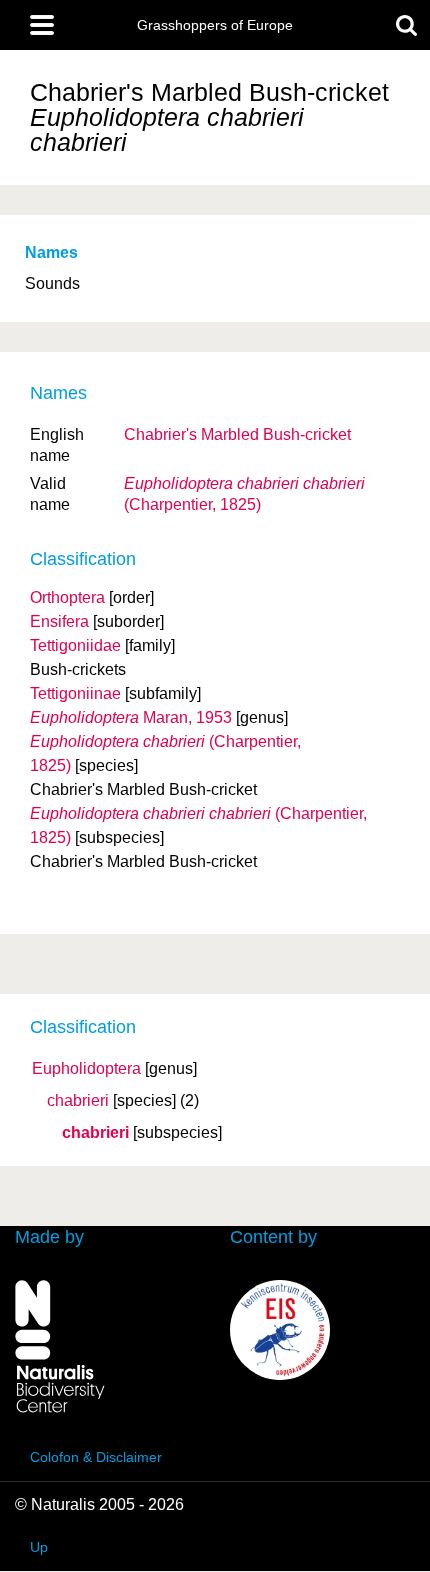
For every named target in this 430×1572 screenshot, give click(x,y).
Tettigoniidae (75, 645)
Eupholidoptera (86, 1069)
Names (51, 252)
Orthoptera (67, 597)
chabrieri (78, 1101)
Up (39, 1547)
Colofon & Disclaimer (96, 1457)
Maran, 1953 (131, 717)
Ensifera (59, 621)
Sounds (52, 283)
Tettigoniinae (75, 693)
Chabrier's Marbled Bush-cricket (237, 434)
